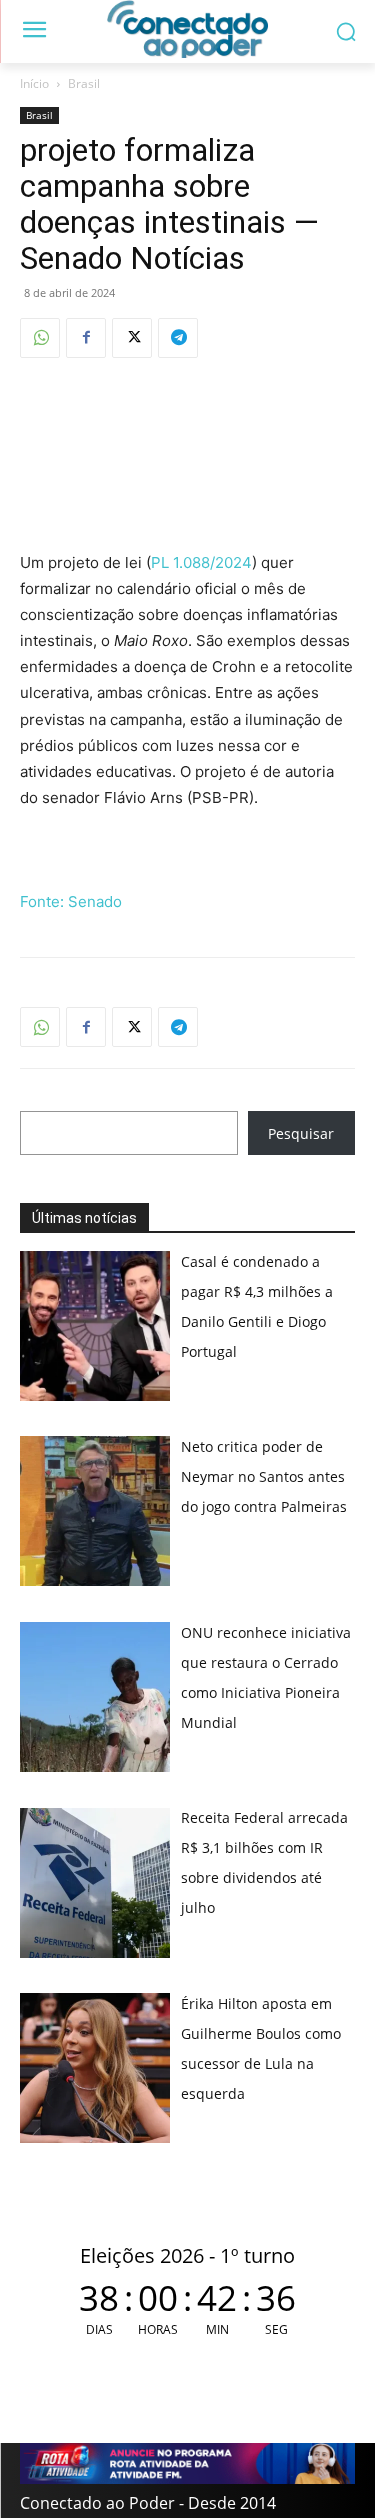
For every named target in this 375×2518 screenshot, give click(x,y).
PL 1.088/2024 (201, 562)
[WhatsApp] (40, 338)
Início (34, 83)
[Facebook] (86, 338)
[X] (132, 338)
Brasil (84, 83)
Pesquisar (301, 1133)
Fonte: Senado (71, 901)
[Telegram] (178, 338)
